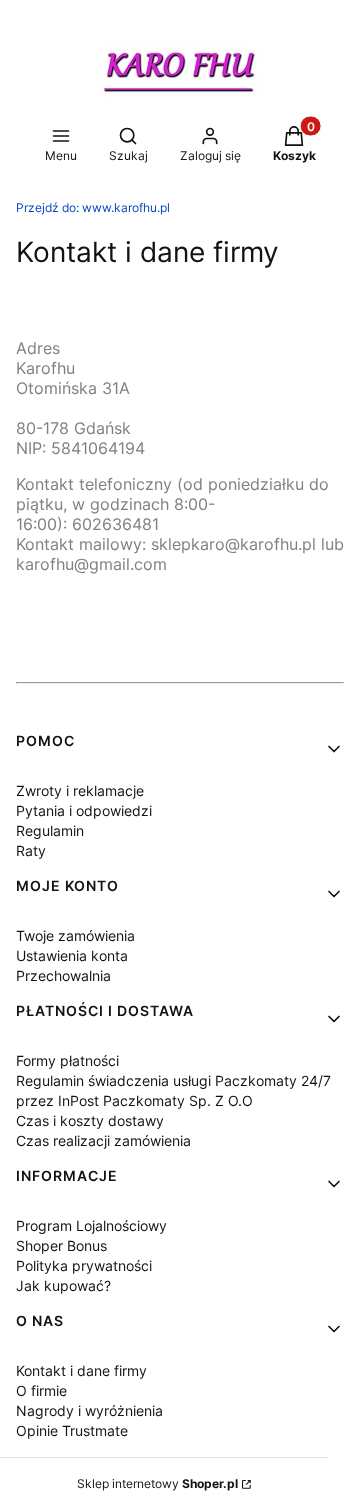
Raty (31, 850)
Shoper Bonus (61, 1245)
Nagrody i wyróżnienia (89, 1410)
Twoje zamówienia (75, 935)
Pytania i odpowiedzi (84, 810)
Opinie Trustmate (72, 1430)
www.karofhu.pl (93, 207)
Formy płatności (67, 1060)
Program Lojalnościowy (91, 1225)
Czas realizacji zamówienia (103, 1140)
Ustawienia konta (72, 955)
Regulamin (50, 830)
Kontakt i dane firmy (81, 1370)
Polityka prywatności (84, 1265)
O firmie (41, 1390)
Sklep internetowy (157, 1483)
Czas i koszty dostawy (90, 1120)
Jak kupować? (63, 1285)
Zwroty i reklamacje (80, 790)
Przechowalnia (63, 975)
